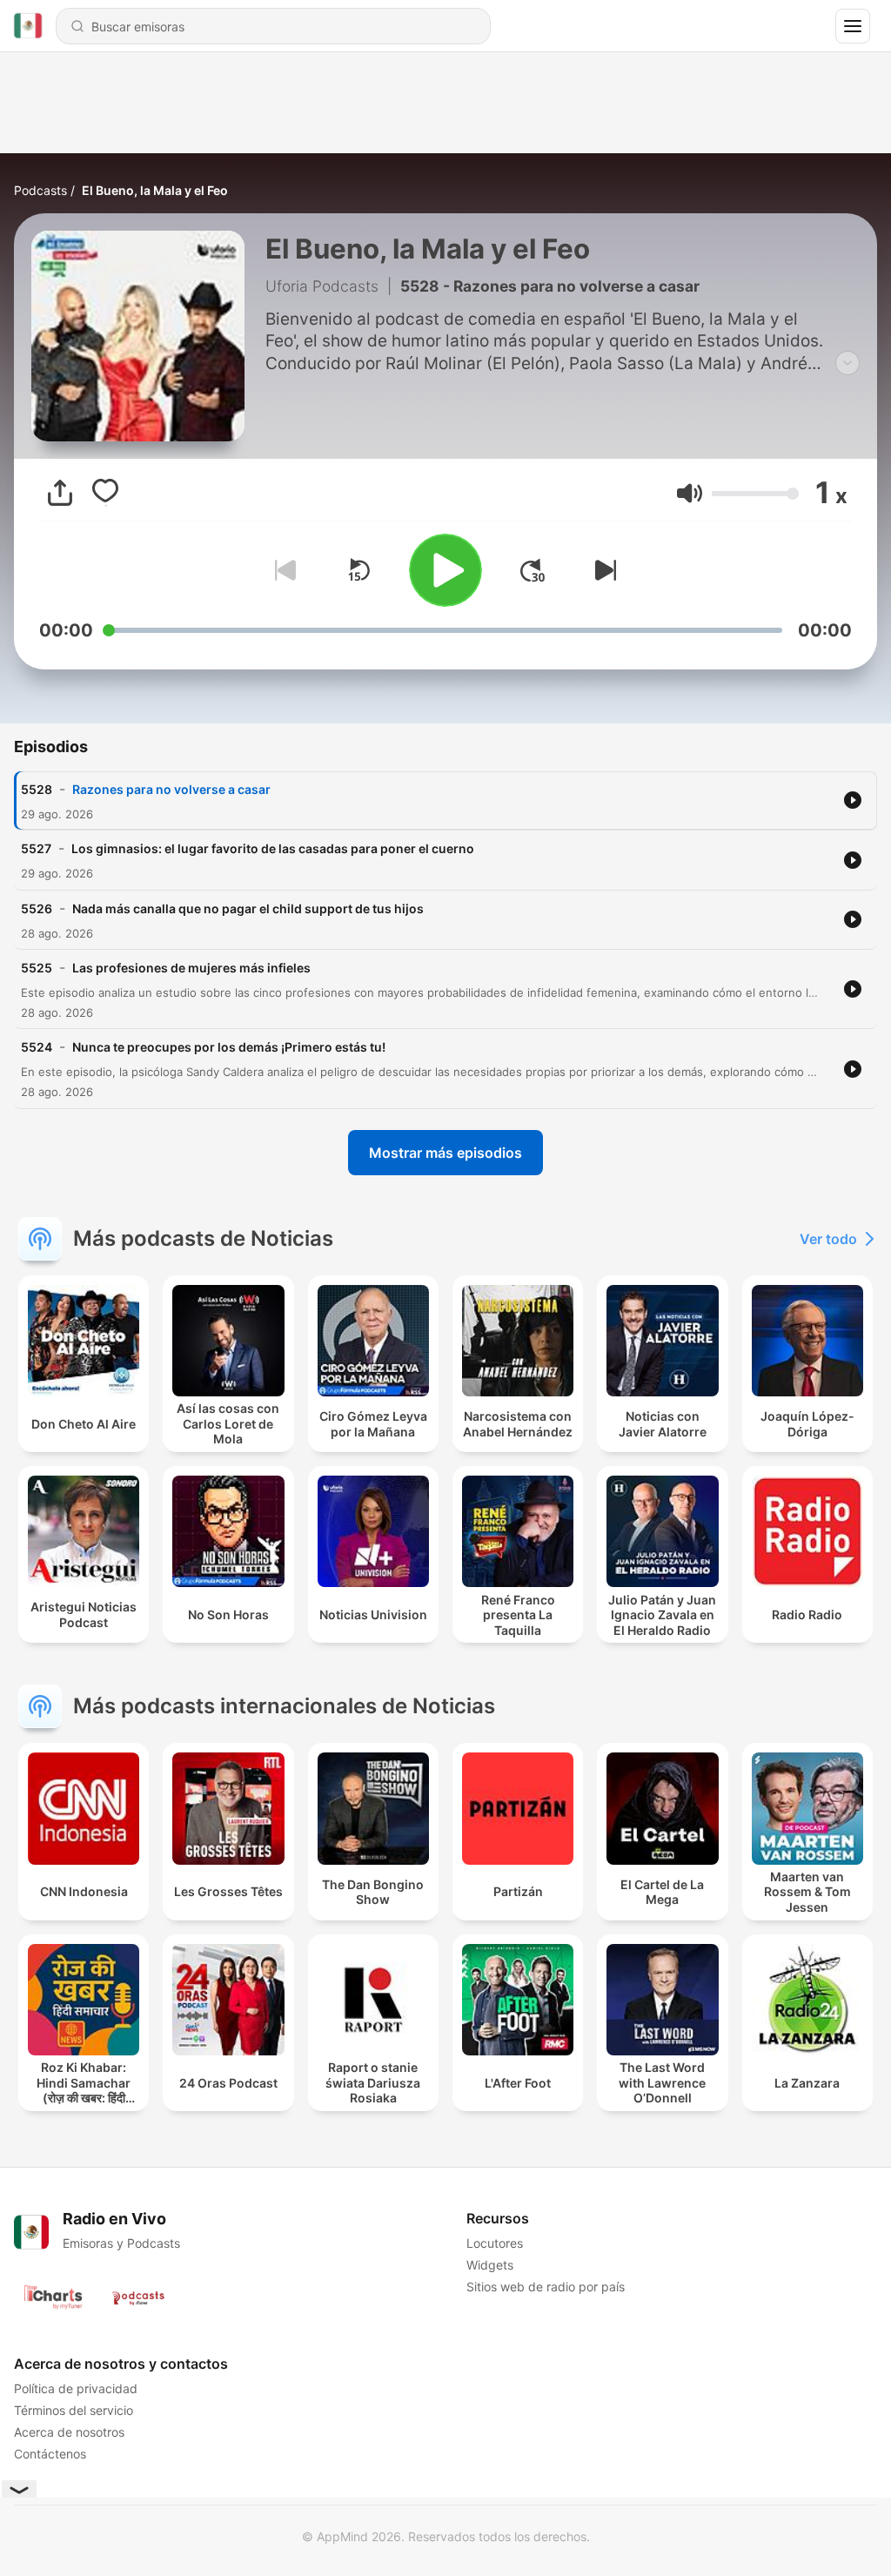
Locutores (495, 2243)
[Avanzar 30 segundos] (533, 570)
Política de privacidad (76, 2388)
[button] (690, 493)
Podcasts (40, 190)
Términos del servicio (74, 2410)
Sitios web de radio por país (546, 2287)
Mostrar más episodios (445, 1153)
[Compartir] (60, 493)
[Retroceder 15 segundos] (358, 570)
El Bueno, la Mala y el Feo (155, 190)
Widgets (490, 2265)
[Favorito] (105, 493)
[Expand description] (847, 363)
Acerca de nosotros (69, 2432)
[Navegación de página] (853, 26)
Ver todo (828, 1239)
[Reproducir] (445, 570)
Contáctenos (50, 2454)
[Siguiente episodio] (602, 570)
